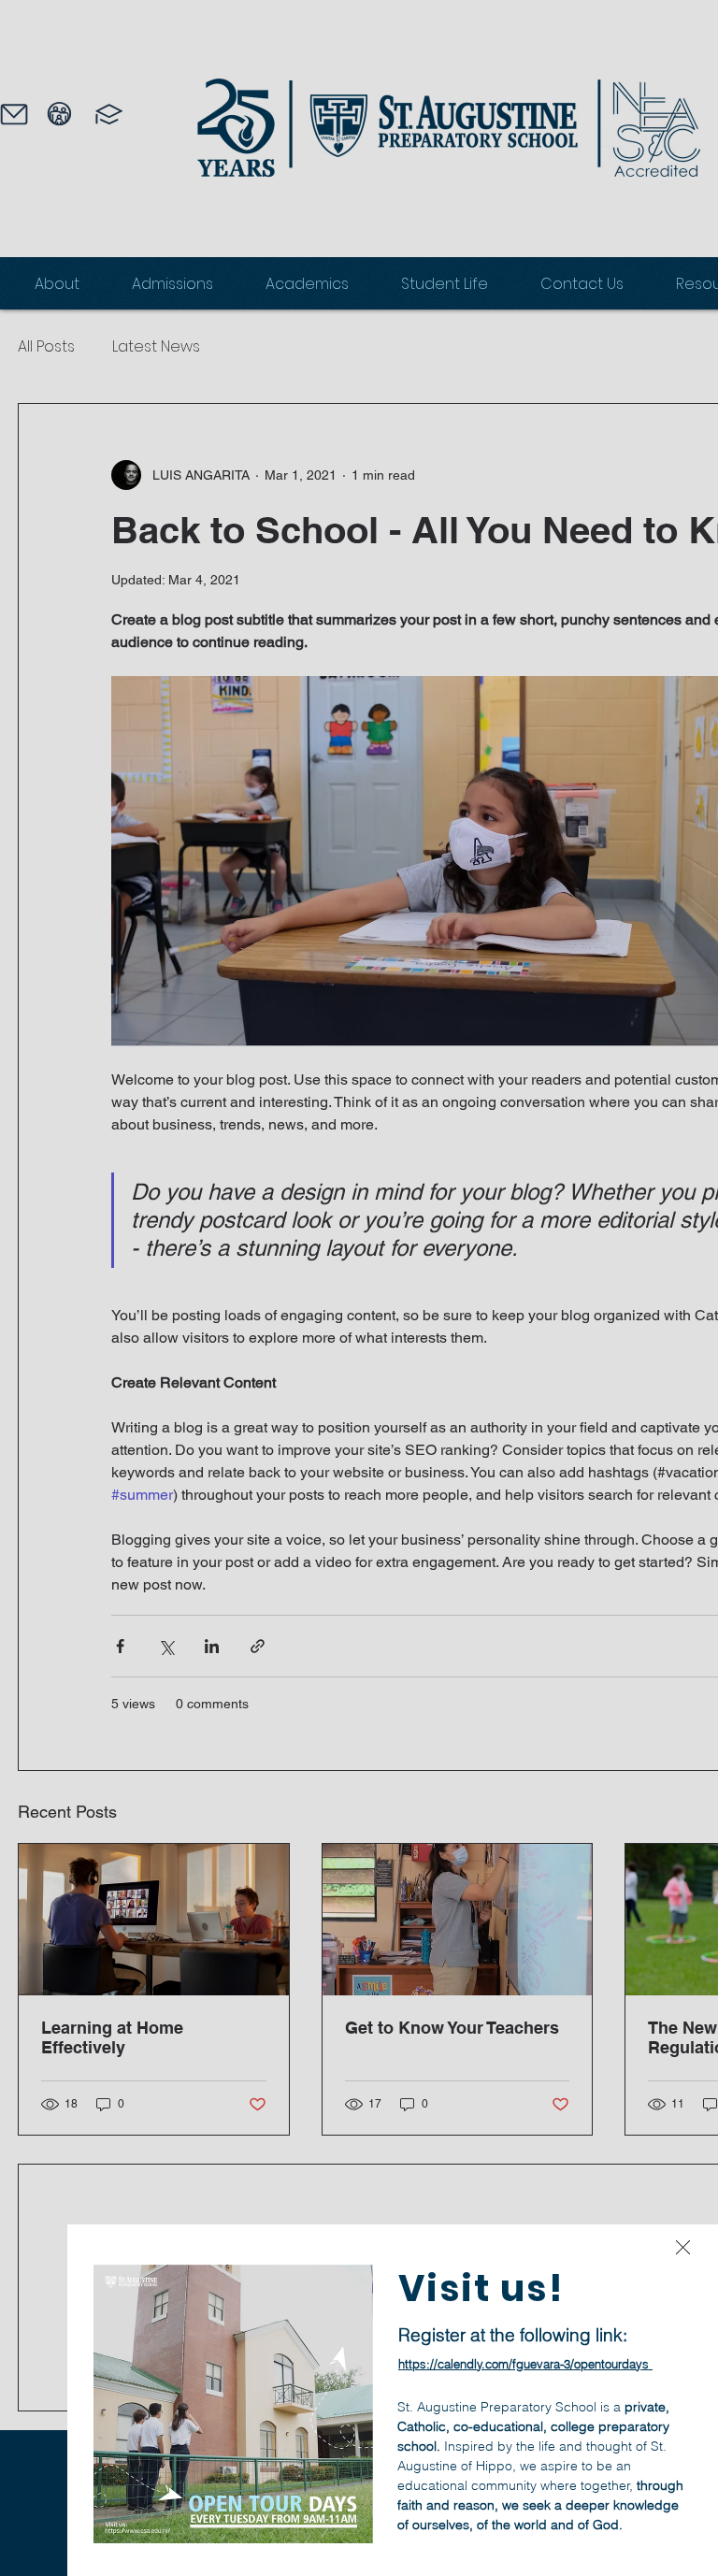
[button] (683, 2247)
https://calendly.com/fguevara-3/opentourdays (524, 2364)
